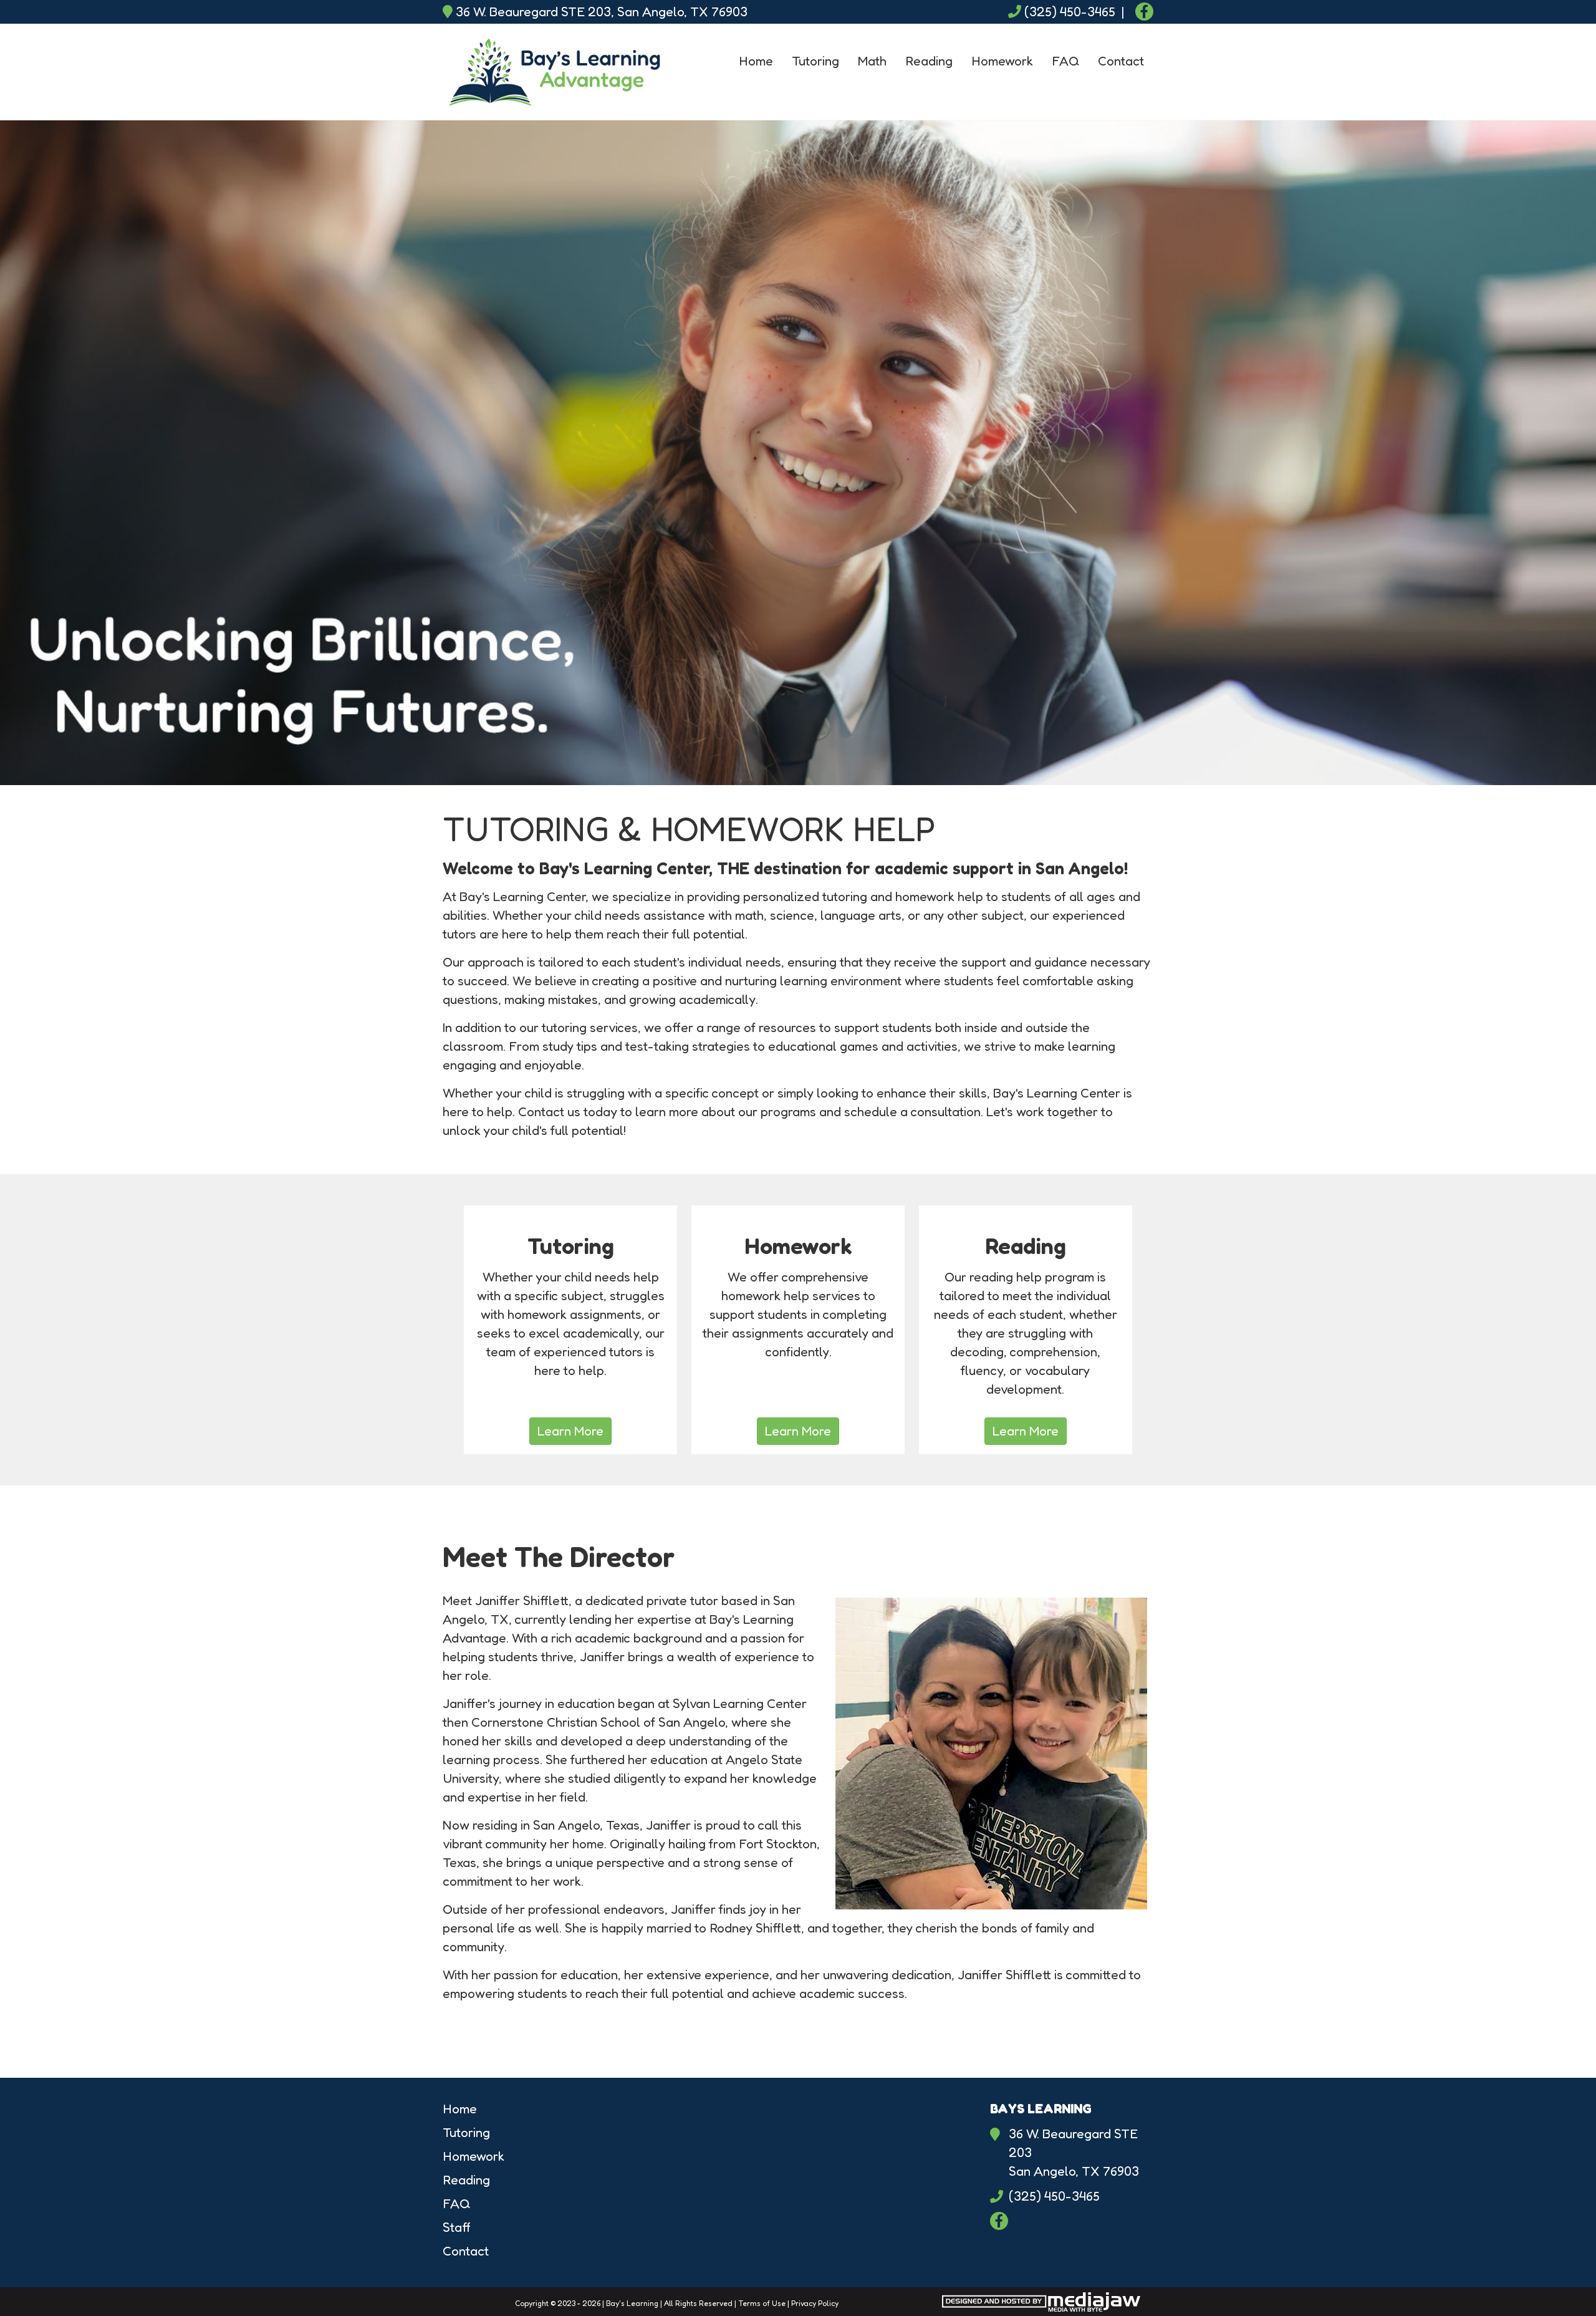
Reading (929, 61)
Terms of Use (762, 2303)
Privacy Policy (815, 2303)
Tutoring (815, 61)
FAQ (1065, 61)
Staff (457, 2227)
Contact (1121, 61)
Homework (1002, 61)
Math (872, 61)
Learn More (570, 1431)
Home (756, 61)
